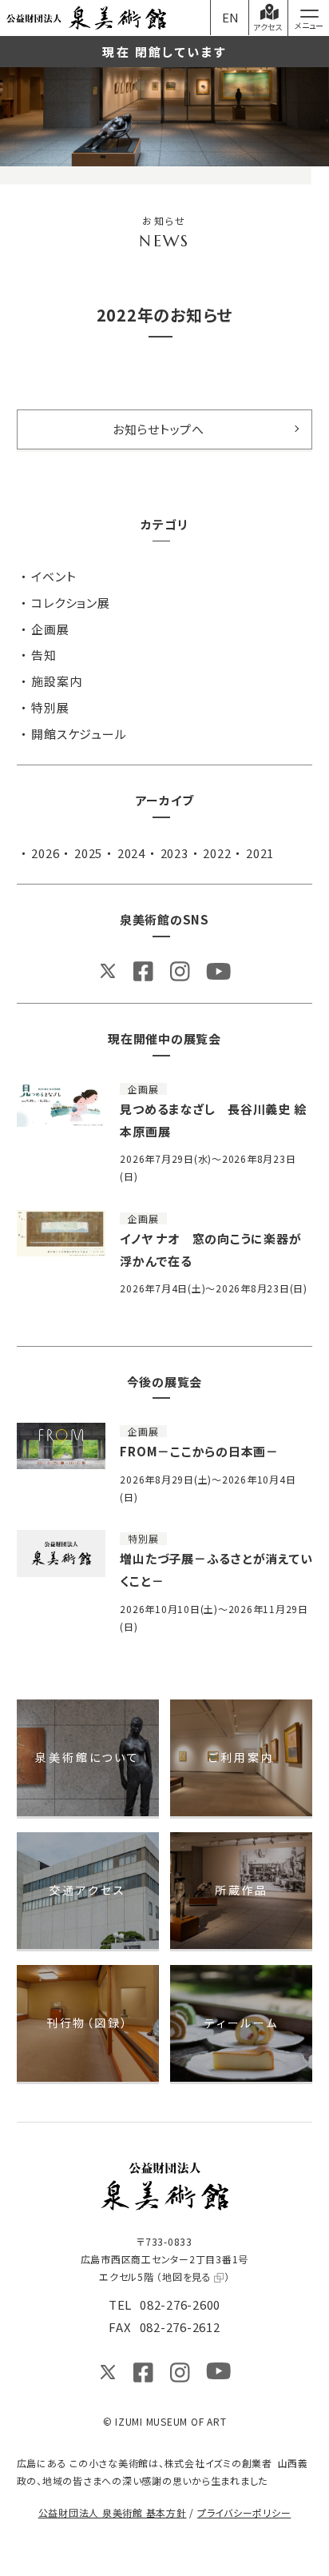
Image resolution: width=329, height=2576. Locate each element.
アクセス (268, 27)
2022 (217, 853)
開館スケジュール (79, 734)
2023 (174, 853)
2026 (45, 853)
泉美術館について (87, 1757)
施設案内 (56, 681)
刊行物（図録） (88, 2023)
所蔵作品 (242, 1890)
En (231, 17)
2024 (131, 853)
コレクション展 (70, 603)
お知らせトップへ (159, 429)
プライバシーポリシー (244, 2512)
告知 (44, 655)
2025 (88, 853)
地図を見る (187, 2276)
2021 (260, 853)
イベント (54, 576)
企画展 (50, 629)
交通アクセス (88, 1890)
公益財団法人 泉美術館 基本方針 (113, 2512)
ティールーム (242, 2023)
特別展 (50, 707)
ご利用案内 (241, 1757)
